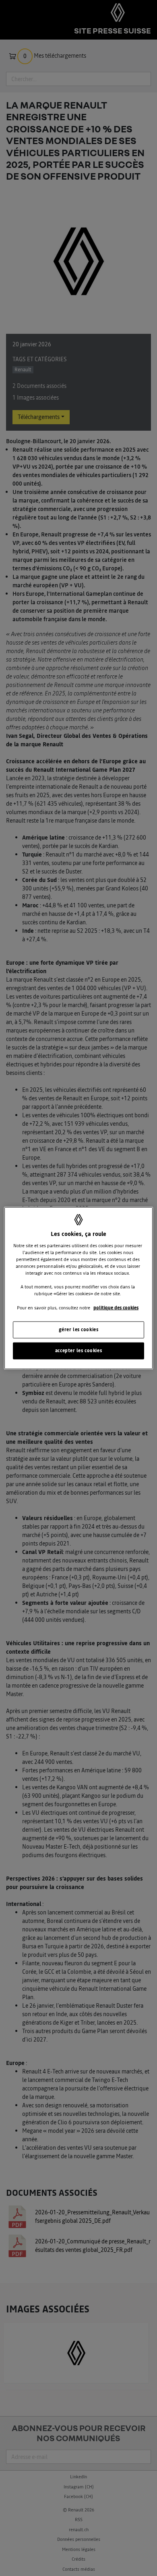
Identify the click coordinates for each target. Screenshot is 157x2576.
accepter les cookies (78, 1350)
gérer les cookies (79, 1329)
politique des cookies (116, 1307)
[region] (79, 1288)
